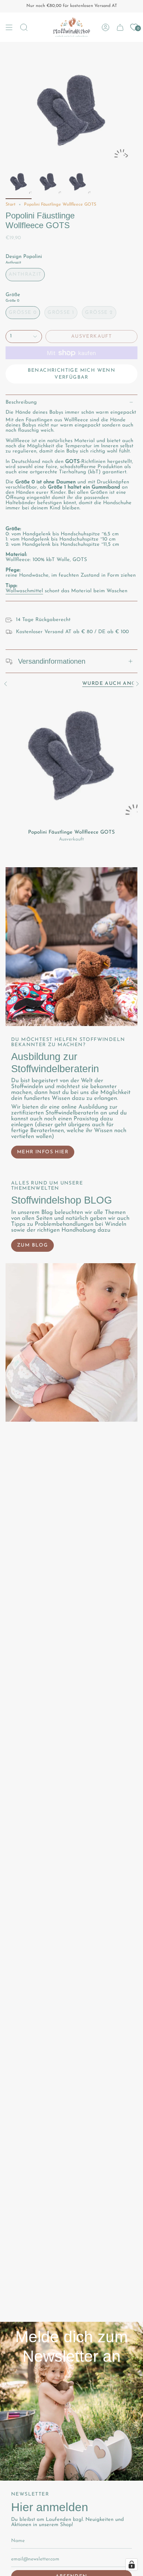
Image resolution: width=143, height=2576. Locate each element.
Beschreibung (21, 402)
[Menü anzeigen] (9, 27)
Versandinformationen (52, 661)
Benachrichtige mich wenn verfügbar (72, 374)
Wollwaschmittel (24, 591)
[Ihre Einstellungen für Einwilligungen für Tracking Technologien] (132, 2565)
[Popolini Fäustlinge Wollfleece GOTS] (71, 759)
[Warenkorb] (120, 27)
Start (11, 205)
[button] (24, 27)
